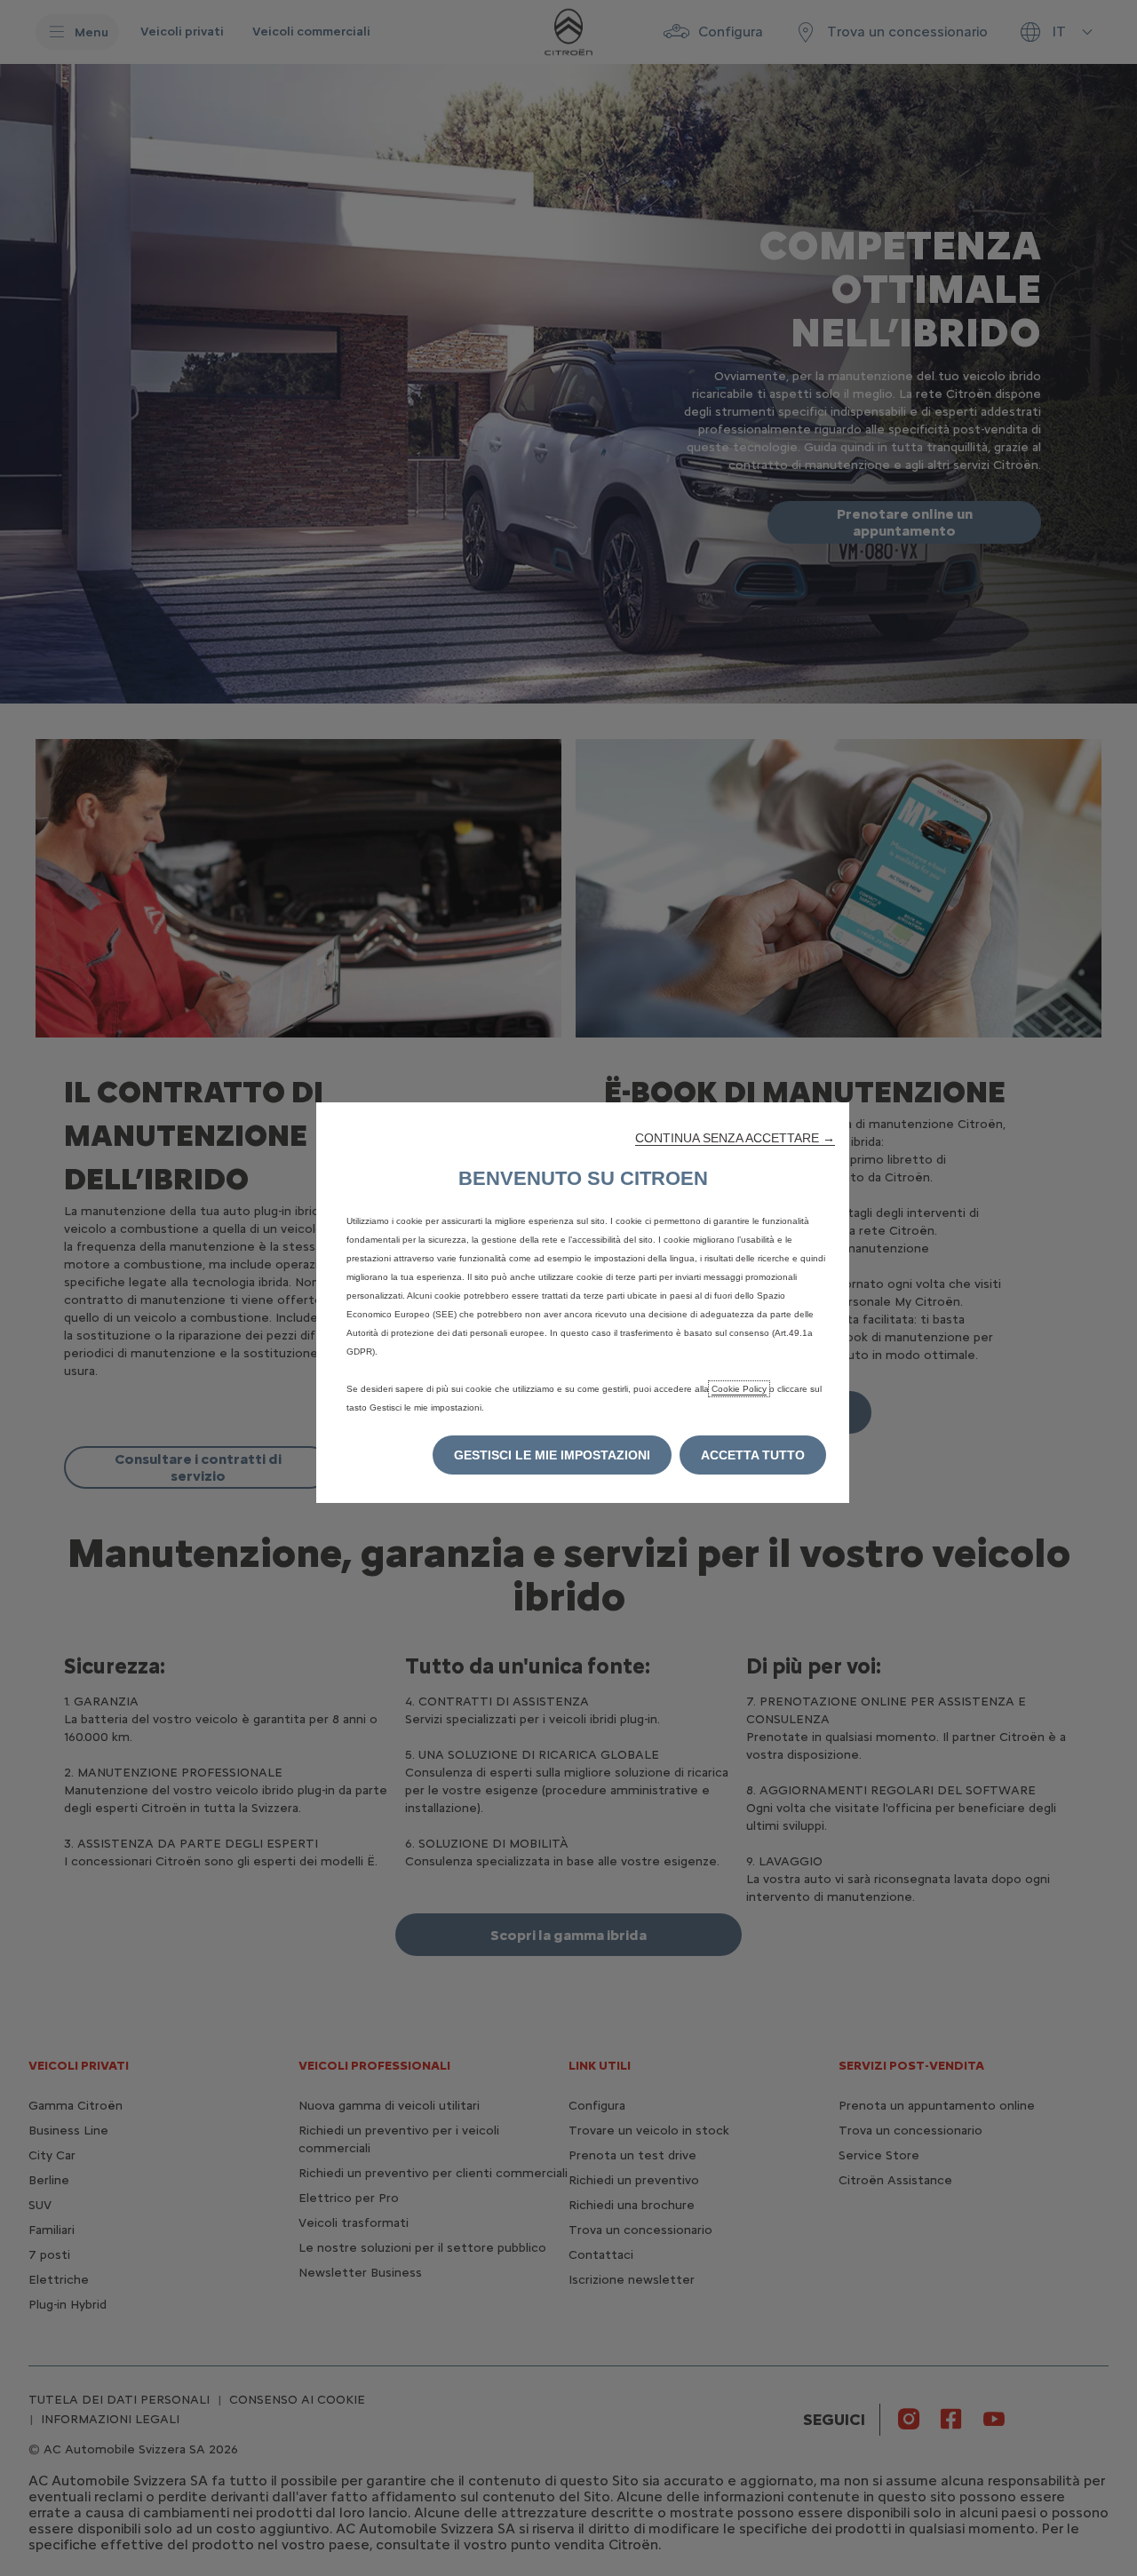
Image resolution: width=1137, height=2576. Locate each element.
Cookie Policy (739, 1389)
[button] (735, 1138)
